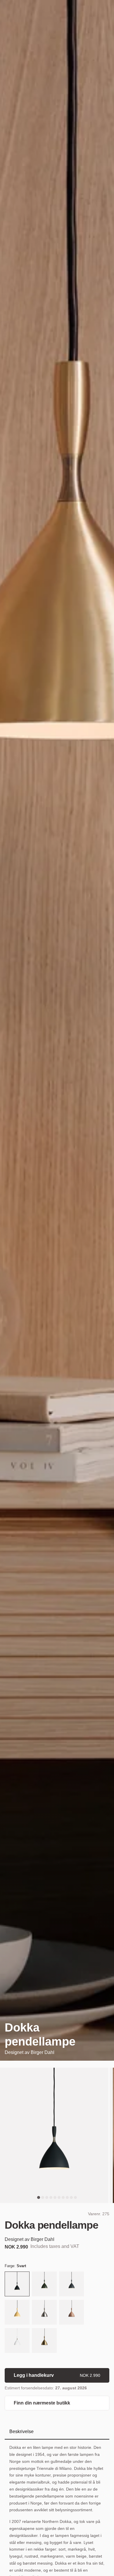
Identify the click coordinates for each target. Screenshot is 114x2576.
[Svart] (17, 2285)
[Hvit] (17, 2341)
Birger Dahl (43, 2052)
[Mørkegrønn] (44, 2285)
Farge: (15, 2266)
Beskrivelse (21, 2431)
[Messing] (44, 2341)
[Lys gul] (17, 2313)
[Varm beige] (71, 2313)
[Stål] (44, 2313)
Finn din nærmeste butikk (42, 2403)
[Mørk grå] (71, 2285)
